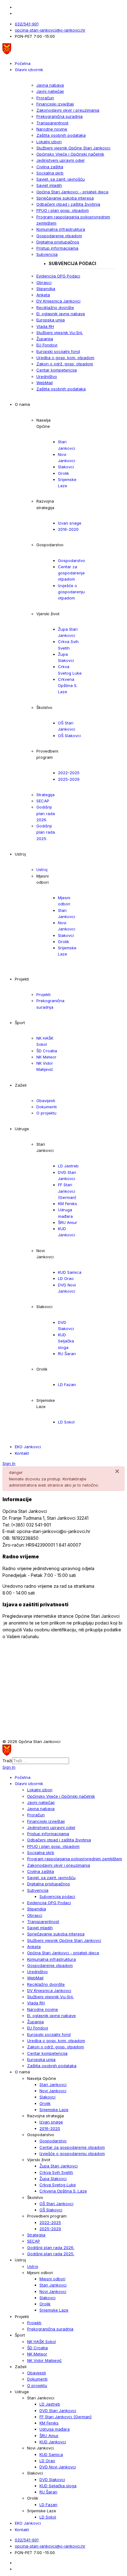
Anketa (43, 295)
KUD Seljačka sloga (66, 1341)
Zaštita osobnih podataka (61, 135)
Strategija (45, 795)
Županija (45, 339)
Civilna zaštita (50, 167)
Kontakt (22, 1453)
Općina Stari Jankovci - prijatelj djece (72, 192)
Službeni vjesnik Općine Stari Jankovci (73, 148)
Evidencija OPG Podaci (58, 276)
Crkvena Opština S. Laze (68, 686)
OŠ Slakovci (69, 736)
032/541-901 (27, 24)
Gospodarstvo (72, 560)
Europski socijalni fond (58, 351)
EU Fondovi (47, 345)
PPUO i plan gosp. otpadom (63, 210)
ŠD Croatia (47, 1051)
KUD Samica (70, 1272)
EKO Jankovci (28, 1447)
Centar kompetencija (57, 370)
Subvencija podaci (72, 263)
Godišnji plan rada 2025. (46, 832)
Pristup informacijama (57, 248)
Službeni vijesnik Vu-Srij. (60, 333)
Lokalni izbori (49, 142)
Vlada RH (45, 326)
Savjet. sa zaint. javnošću (61, 179)
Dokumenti (47, 1107)
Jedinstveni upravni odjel (60, 160)
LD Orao (66, 1278)
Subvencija (47, 254)
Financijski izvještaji (55, 104)
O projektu (46, 1113)
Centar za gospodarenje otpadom (71, 573)
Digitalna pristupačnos (58, 242)
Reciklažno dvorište (55, 307)
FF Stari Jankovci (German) (67, 1191)
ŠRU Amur (68, 1222)
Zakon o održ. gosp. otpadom (65, 364)
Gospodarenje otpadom (59, 236)
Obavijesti (46, 1101)
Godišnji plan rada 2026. (46, 813)
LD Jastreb (68, 1166)
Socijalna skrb (50, 173)
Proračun (45, 98)
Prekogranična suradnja (59, 116)
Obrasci (44, 282)
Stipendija (46, 289)
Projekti (43, 994)
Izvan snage (70, 523)
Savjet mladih (49, 185)
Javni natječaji (50, 91)
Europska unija (51, 320)
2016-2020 (68, 529)
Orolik (63, 473)
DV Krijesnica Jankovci (58, 301)
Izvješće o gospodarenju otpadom (71, 592)
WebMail (45, 383)
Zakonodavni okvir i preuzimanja (68, 110)
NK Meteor (46, 1057)
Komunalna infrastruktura (61, 229)
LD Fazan (67, 1385)
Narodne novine (52, 129)
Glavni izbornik (29, 70)
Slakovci (66, 467)
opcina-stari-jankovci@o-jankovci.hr (50, 30)
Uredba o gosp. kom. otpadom (65, 358)
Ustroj (42, 869)
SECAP (43, 801)
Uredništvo (47, 376)
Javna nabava (50, 85)
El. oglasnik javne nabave (61, 314)
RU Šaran (67, 1354)
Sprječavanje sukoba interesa (65, 198)
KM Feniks (68, 1204)
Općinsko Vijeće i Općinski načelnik (70, 154)
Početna (23, 63)
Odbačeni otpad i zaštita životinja (68, 204)
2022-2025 (69, 773)
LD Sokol (66, 1422)
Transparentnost (52, 123)
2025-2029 (69, 779)
